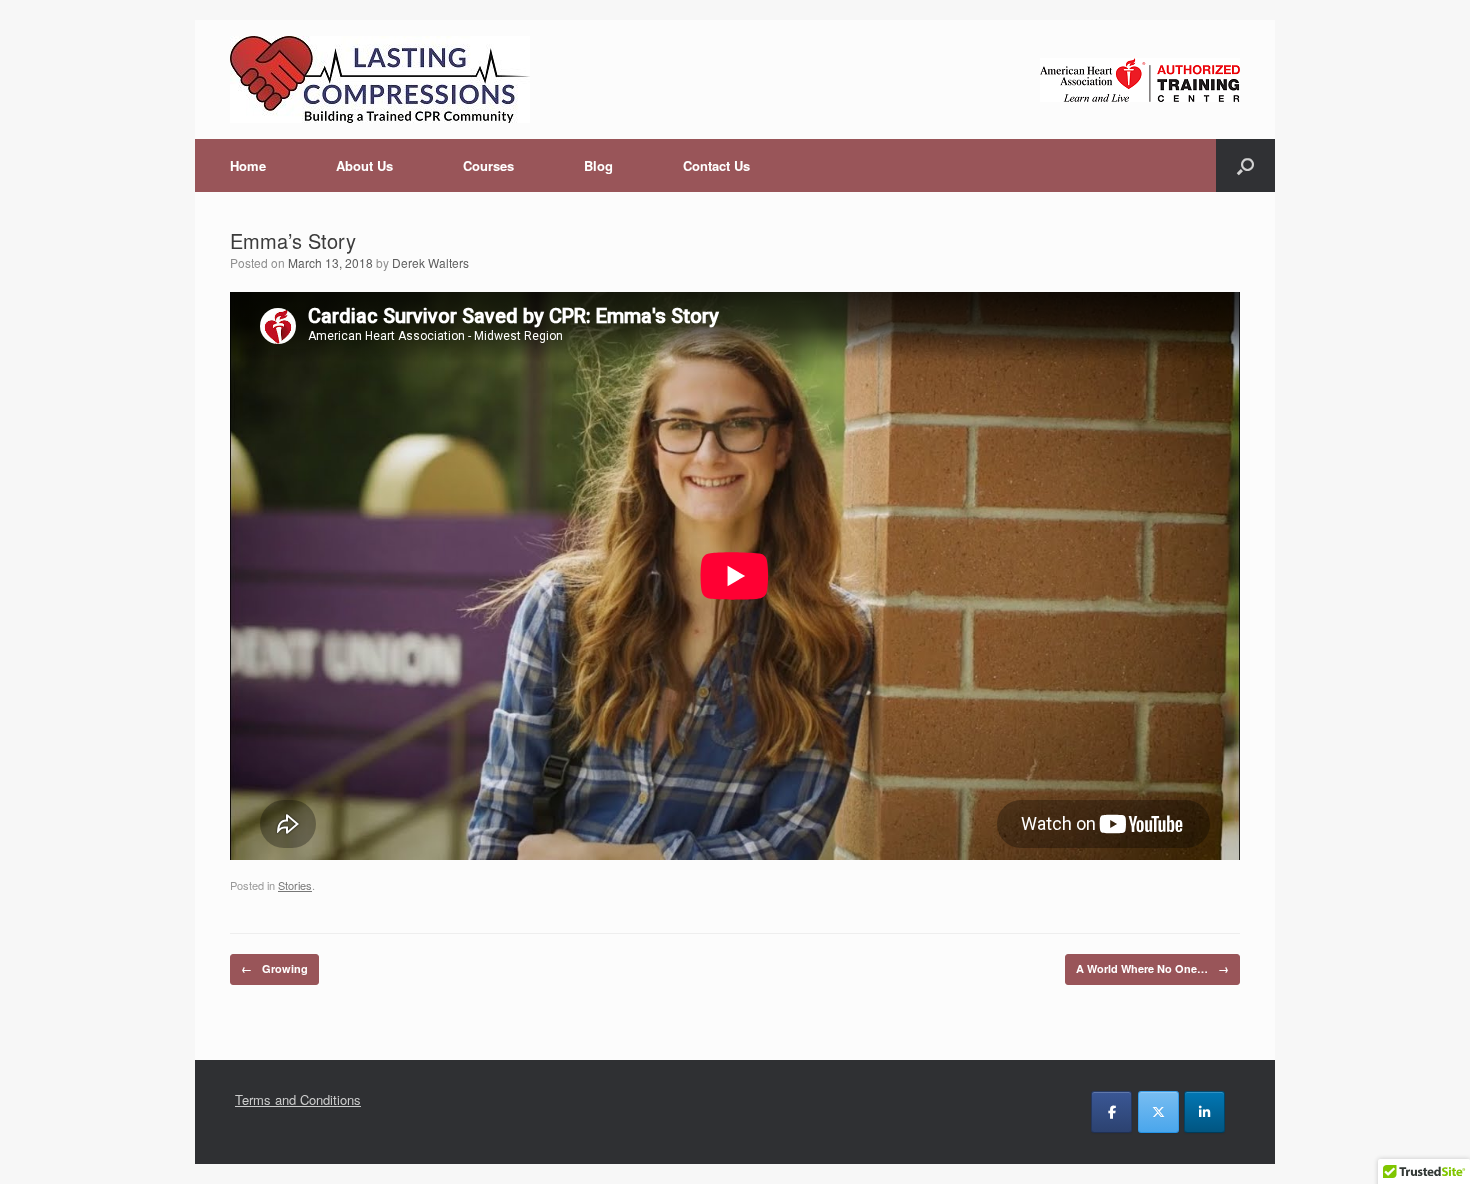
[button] (1245, 165)
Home (248, 165)
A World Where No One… (1152, 968)
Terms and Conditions (298, 1099)
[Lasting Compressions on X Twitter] (1158, 1112)
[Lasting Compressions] (380, 79)
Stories (295, 885)
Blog (598, 165)
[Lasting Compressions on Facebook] (1111, 1112)
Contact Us (716, 165)
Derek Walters (430, 262)
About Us (364, 165)
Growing (274, 968)
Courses (488, 165)
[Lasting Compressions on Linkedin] (1204, 1112)
